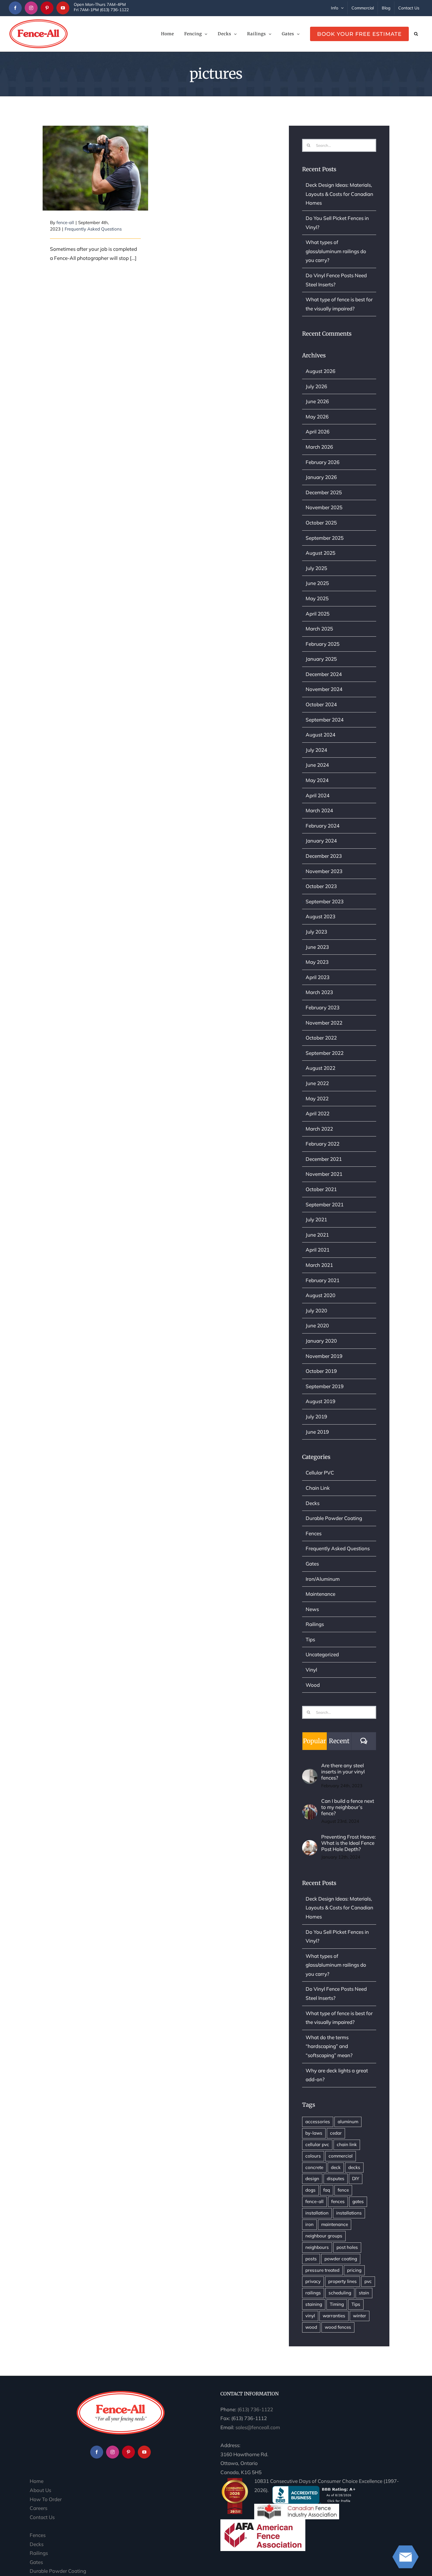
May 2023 (317, 962)
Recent (339, 1741)
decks (354, 2167)
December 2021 (324, 1159)
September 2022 (325, 1053)
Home (37, 2481)
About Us (40, 2490)
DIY (356, 2179)
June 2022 (317, 1083)
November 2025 (324, 507)
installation (317, 2213)
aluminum (348, 2122)
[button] (416, 34)
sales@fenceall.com (258, 2427)
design (312, 2179)
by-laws (314, 2133)
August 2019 (320, 1401)
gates (358, 2201)
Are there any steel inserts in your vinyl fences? (343, 1772)
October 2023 (321, 886)
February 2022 (323, 1144)
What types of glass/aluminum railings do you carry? (336, 251)
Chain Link (318, 1488)
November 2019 (324, 1356)
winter (360, 2316)
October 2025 (321, 523)
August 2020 (320, 1295)
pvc (368, 2281)
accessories (318, 2122)
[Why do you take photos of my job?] (95, 168)
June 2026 (317, 401)
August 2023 (320, 916)
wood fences (338, 2327)
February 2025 (323, 644)
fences (338, 2201)
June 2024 (317, 765)
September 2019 (325, 1386)
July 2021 (316, 1219)
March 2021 (319, 1265)
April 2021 (318, 1250)
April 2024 (318, 795)
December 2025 (324, 492)
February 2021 (323, 1280)
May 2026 (317, 417)
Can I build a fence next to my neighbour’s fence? (348, 1807)
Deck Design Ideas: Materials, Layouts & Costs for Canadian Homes (339, 194)
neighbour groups (324, 2236)
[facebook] (15, 8)
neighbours (317, 2247)
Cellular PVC (320, 1473)
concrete (314, 2167)
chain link (347, 2144)
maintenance (335, 2224)
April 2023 (318, 977)
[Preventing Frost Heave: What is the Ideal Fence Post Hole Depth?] (310, 1844)
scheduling (340, 2293)
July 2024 (316, 750)
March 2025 (319, 629)
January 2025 (321, 659)
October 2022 (321, 1038)
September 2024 (325, 720)
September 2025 (325, 538)
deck (336, 2167)
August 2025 (320, 553)
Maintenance (320, 1594)
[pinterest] (47, 8)
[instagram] (31, 8)
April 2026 (318, 432)
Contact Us (42, 2517)
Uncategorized (322, 1654)
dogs (310, 2190)
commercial (341, 2156)
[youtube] (63, 8)
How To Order (46, 2499)
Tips (310, 1639)
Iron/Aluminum (323, 1579)
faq (327, 2190)
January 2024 (321, 841)
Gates (312, 1564)
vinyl (310, 2316)
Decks (313, 1503)
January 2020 (321, 1341)
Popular (314, 1741)
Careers (38, 2508)
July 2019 (316, 1416)
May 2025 (317, 598)
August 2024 (320, 735)
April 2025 (318, 614)
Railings (315, 1624)
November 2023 (324, 871)
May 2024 (317, 780)
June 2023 (317, 947)
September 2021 (325, 1204)
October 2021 (321, 1189)
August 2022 (320, 1068)
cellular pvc (317, 2144)
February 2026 (323, 462)
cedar (336, 2133)
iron (309, 2224)
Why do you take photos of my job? (95, 157)
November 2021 (324, 1174)
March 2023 (319, 992)
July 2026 (316, 386)
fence (343, 2190)
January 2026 (321, 477)
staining (314, 2304)
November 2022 (324, 1023)
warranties (334, 2316)
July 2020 (316, 1310)
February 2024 (323, 826)
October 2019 (321, 1371)
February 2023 (323, 1007)
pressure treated (322, 2270)
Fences (314, 1533)
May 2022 (317, 1098)
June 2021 (317, 1235)
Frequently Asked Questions (93, 229)
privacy (313, 2281)
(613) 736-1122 (255, 2409)
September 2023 (325, 901)
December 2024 (324, 674)
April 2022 (318, 1113)
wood (311, 2327)
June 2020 (317, 1325)
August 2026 (320, 371)
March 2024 (319, 810)
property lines (343, 2281)
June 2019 (317, 1432)
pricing (354, 2270)
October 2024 (321, 704)
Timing (337, 2304)
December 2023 (324, 856)
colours (313, 2156)
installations (349, 2213)
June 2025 (317, 583)
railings (313, 2293)
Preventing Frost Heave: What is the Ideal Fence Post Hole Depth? (349, 1843)
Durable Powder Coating (334, 1518)
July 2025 (316, 568)
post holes (347, 2247)
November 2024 (324, 689)
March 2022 (319, 1129)
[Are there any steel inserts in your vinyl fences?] (310, 1773)
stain (364, 2293)
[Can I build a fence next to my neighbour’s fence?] (310, 1809)
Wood (313, 1685)
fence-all (65, 222)
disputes (336, 2179)
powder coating (341, 2259)
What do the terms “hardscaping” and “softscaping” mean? (329, 2046)
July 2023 (316, 932)
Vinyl (311, 1670)
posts (311, 2259)
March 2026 (319, 447)
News (312, 1609)
